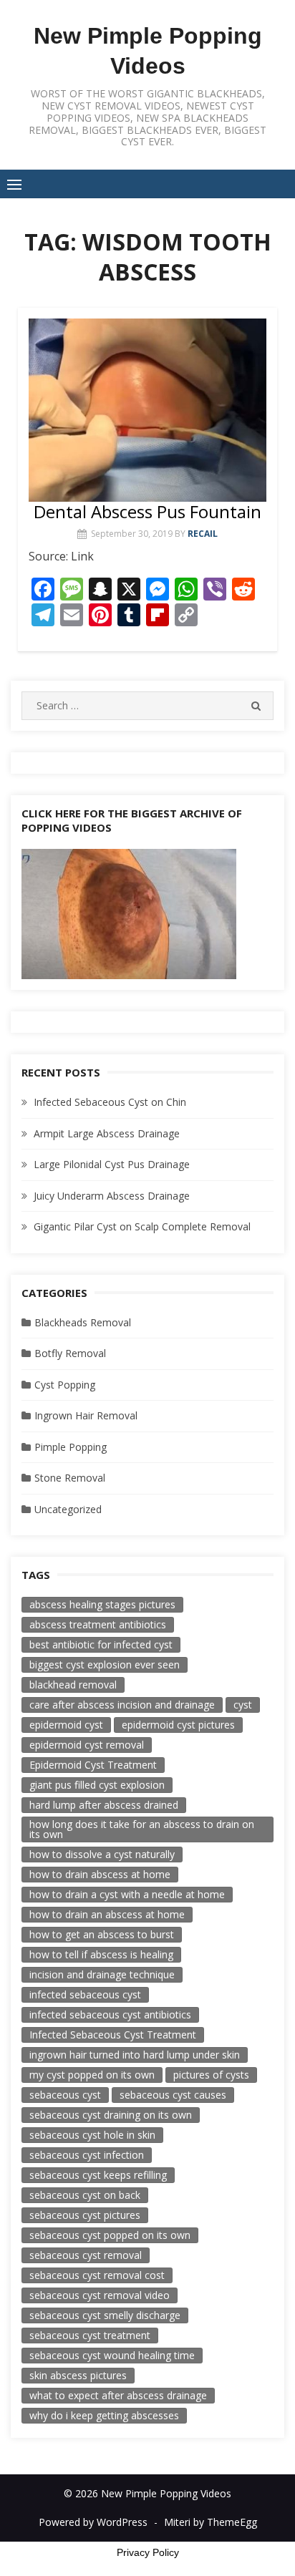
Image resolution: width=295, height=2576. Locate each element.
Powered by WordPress (93, 2522)
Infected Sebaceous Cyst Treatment (113, 2035)
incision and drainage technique (102, 1974)
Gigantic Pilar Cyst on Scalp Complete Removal (142, 1226)
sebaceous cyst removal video (100, 2295)
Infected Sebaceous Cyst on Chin (110, 1102)
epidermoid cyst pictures (178, 1725)
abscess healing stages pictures (102, 1604)
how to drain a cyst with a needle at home (127, 1894)
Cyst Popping (65, 1385)
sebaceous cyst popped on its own (110, 2235)
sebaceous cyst (65, 2095)
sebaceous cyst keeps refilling (98, 2175)
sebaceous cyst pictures (85, 2215)
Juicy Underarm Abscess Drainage (112, 1196)
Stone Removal (70, 1478)
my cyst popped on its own (92, 2075)
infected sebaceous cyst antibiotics (110, 2014)
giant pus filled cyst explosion (97, 1785)
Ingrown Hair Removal (86, 1415)
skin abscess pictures (78, 2375)
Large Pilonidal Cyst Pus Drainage (112, 1164)
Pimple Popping (71, 1447)
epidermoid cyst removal (87, 1745)
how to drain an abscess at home (107, 1914)
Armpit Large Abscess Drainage (107, 1133)
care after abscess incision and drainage (122, 1705)
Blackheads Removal (83, 1322)
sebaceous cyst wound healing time (112, 2355)
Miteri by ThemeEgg (211, 2522)
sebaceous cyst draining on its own (111, 2115)
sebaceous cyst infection (87, 2155)
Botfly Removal (70, 1353)
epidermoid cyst (66, 1725)
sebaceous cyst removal (86, 2255)
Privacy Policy (148, 2552)
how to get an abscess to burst (102, 1934)
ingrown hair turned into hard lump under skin (135, 2055)
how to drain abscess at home (100, 1874)
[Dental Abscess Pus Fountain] (147, 410)
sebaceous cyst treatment (90, 2335)
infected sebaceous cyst (85, 1994)
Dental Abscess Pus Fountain (147, 511)
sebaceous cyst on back (85, 2195)
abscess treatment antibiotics (98, 1624)
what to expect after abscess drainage (118, 2395)
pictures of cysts (211, 2075)
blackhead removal (73, 1685)
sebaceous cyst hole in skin (92, 2135)
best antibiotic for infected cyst (101, 1644)
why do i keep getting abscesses (104, 2415)
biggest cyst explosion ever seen (105, 1664)
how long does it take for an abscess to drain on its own (142, 1829)
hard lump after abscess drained (104, 1805)
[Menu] (14, 184)
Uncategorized (68, 1509)
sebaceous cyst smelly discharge (105, 2315)
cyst (243, 1705)
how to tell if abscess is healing (101, 1954)
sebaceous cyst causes (173, 2095)
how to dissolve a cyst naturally (102, 1854)
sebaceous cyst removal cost (97, 2275)
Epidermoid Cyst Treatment (93, 1765)
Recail (203, 534)
